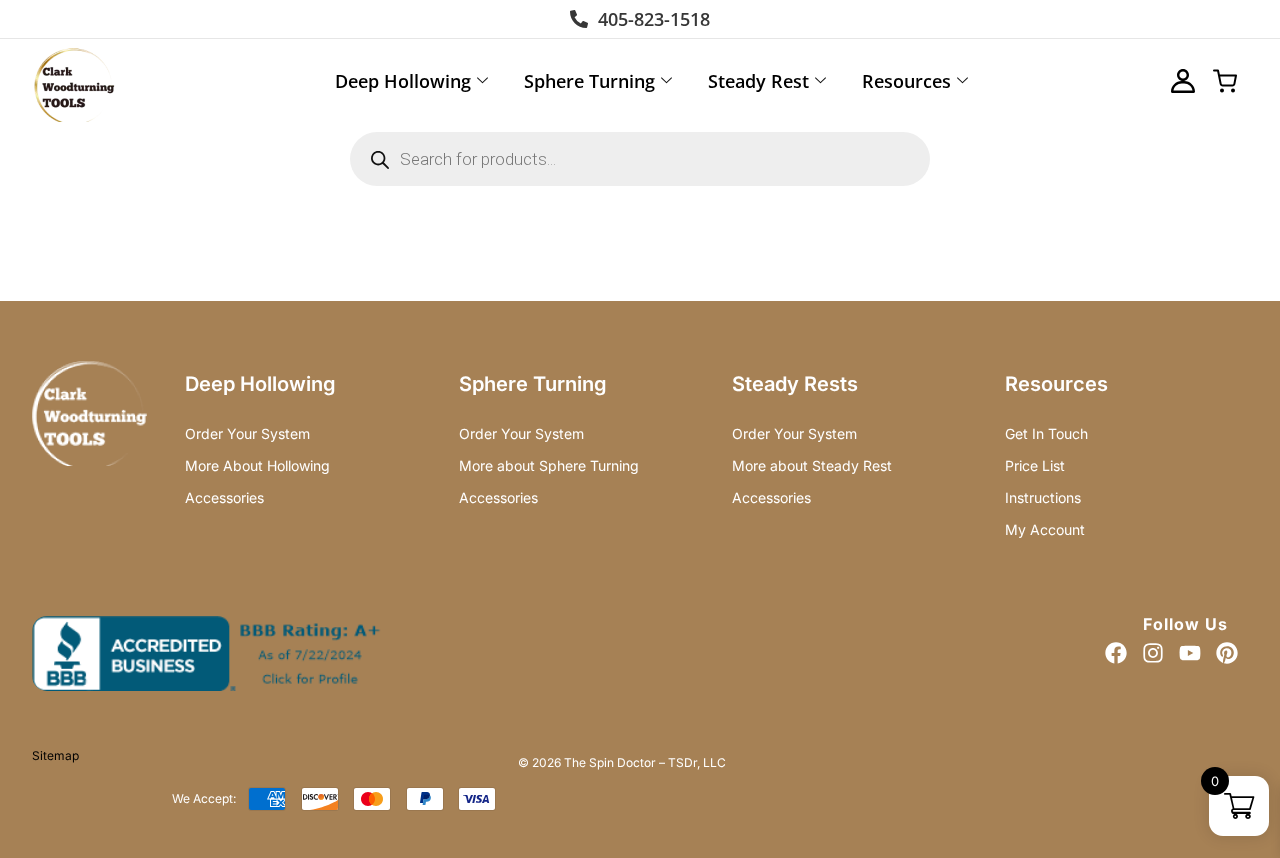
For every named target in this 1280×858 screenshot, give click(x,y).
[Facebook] (1116, 653)
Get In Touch (1046, 433)
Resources (906, 81)
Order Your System (247, 433)
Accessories (224, 497)
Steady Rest (758, 81)
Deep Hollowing (403, 81)
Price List (1035, 465)
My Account (1045, 529)
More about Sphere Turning (549, 465)
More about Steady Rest (812, 465)
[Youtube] (1190, 653)
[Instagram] (1153, 653)
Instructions (1043, 497)
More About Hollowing (257, 465)
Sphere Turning (589, 81)
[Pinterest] (1227, 653)
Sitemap (55, 755)
